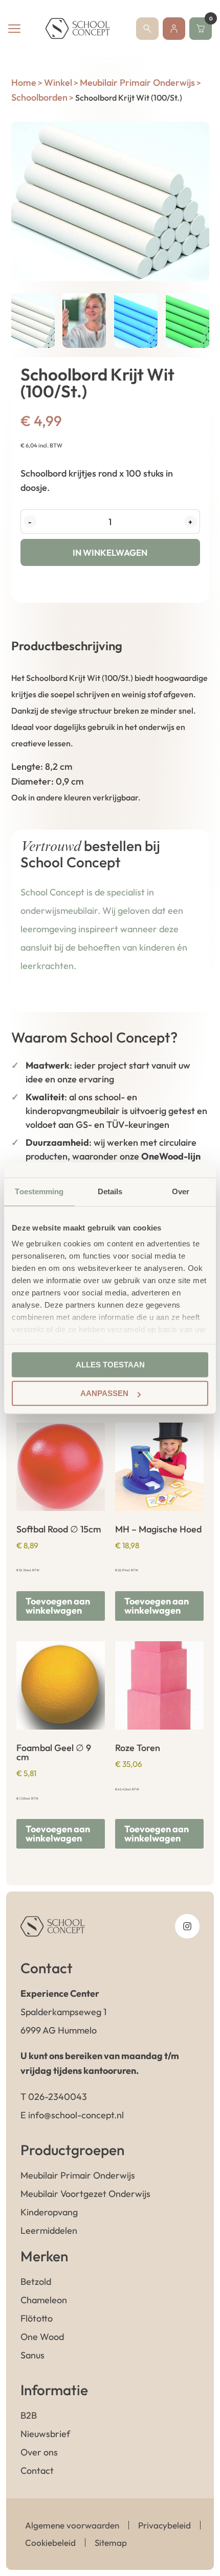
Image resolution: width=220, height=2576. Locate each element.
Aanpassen (104, 1393)
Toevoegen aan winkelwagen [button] (58, 1606)
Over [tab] (181, 1191)
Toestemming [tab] (39, 1191)
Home (24, 82)
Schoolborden (39, 97)
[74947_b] (110, 201)
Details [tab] (110, 1191)
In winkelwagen (110, 552)
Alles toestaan (110, 1365)
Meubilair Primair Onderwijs (137, 82)
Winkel (58, 82)
